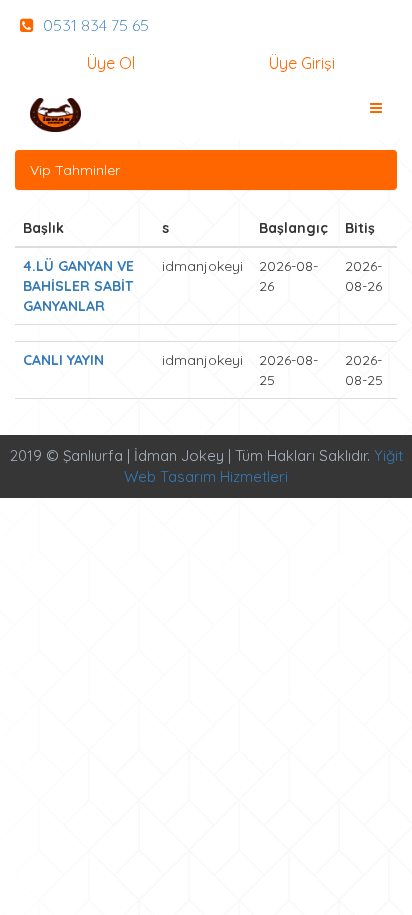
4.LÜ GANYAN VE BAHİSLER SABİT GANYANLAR (78, 286)
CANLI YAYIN (63, 360)
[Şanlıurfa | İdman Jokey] (55, 115)
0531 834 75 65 (94, 25)
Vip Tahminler (75, 170)
